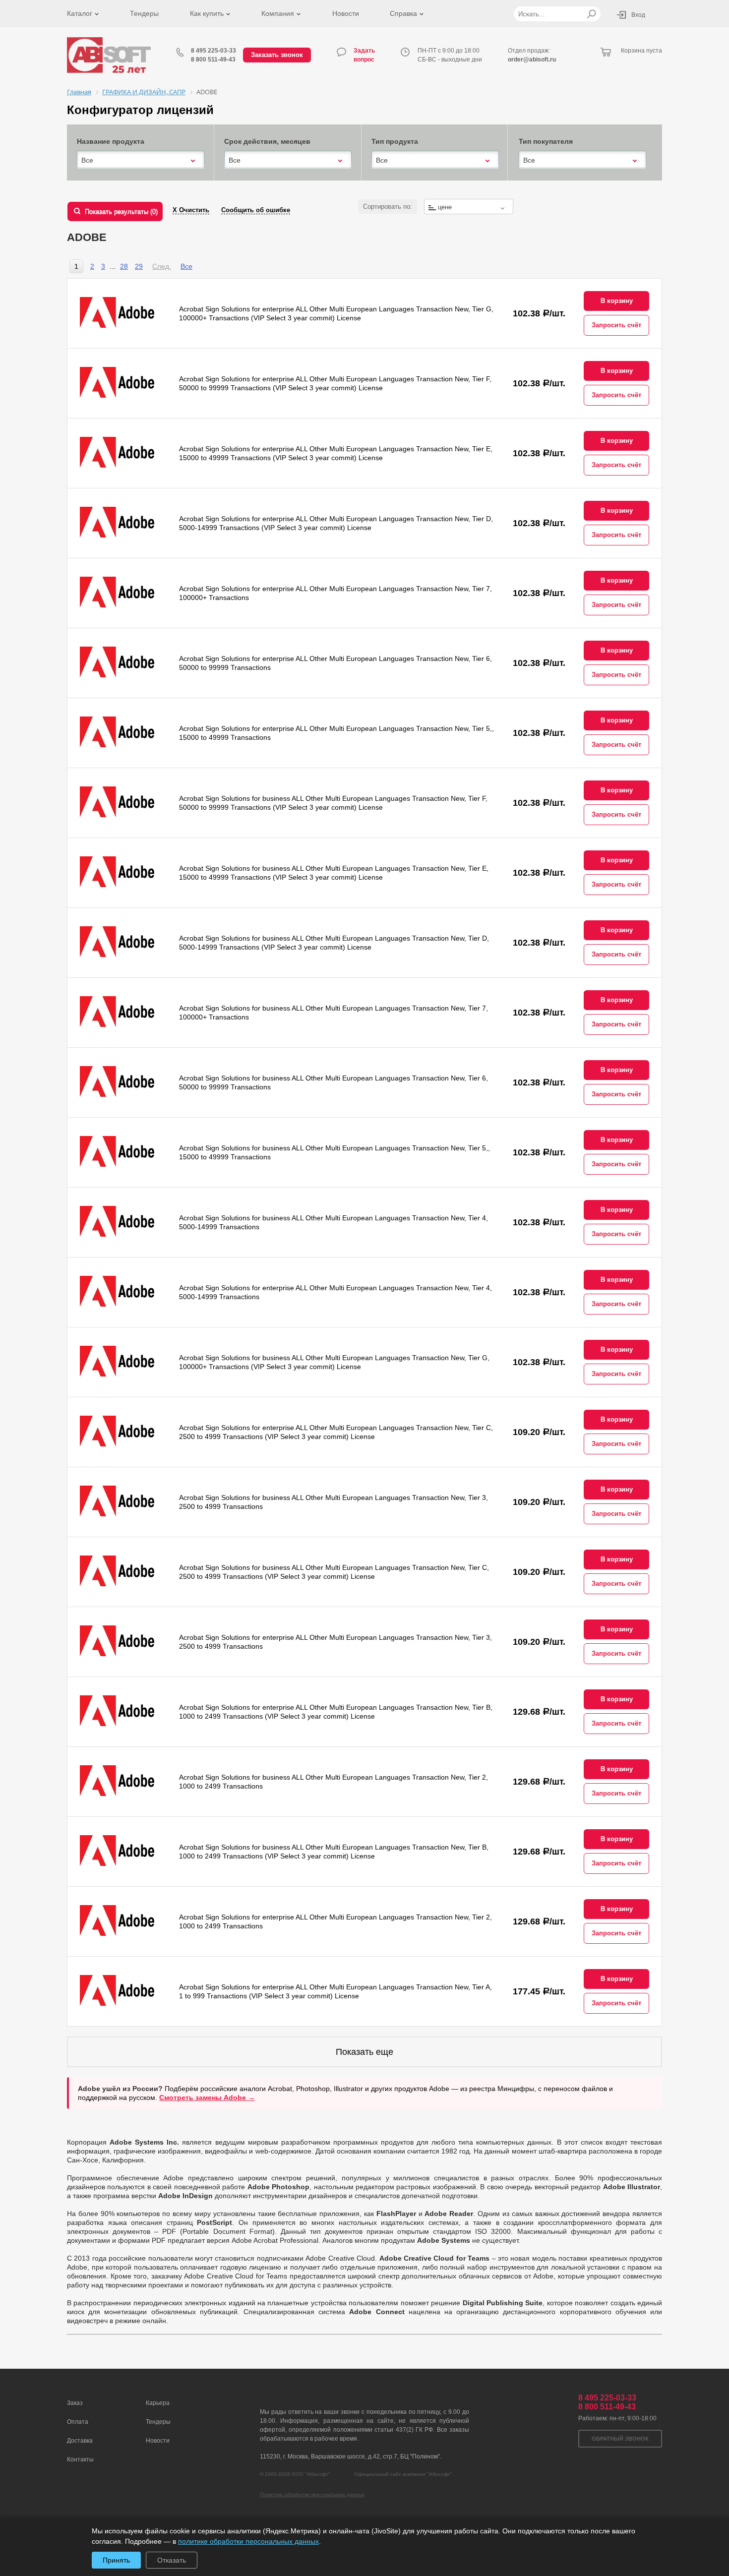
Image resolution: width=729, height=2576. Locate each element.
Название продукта (111, 141)
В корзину (617, 301)
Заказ (75, 2403)
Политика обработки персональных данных (312, 2494)
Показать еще (364, 2052)
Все (186, 266)
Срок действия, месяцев (267, 141)
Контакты (80, 2459)
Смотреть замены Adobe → (207, 2097)
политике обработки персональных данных (248, 2541)
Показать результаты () (121, 211)
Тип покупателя (546, 141)
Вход (638, 15)
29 (139, 266)
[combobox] (141, 160)
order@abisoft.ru (532, 60)
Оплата (78, 2422)
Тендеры (144, 13)
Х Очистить (191, 210)
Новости (346, 13)
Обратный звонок (620, 2439)
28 (124, 266)
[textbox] (469, 207)
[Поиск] (591, 14)
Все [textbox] (87, 160)
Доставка (80, 2441)
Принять (116, 2560)
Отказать (172, 2560)
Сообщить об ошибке (256, 210)
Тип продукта (395, 141)
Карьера (158, 2403)
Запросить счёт (616, 325)
